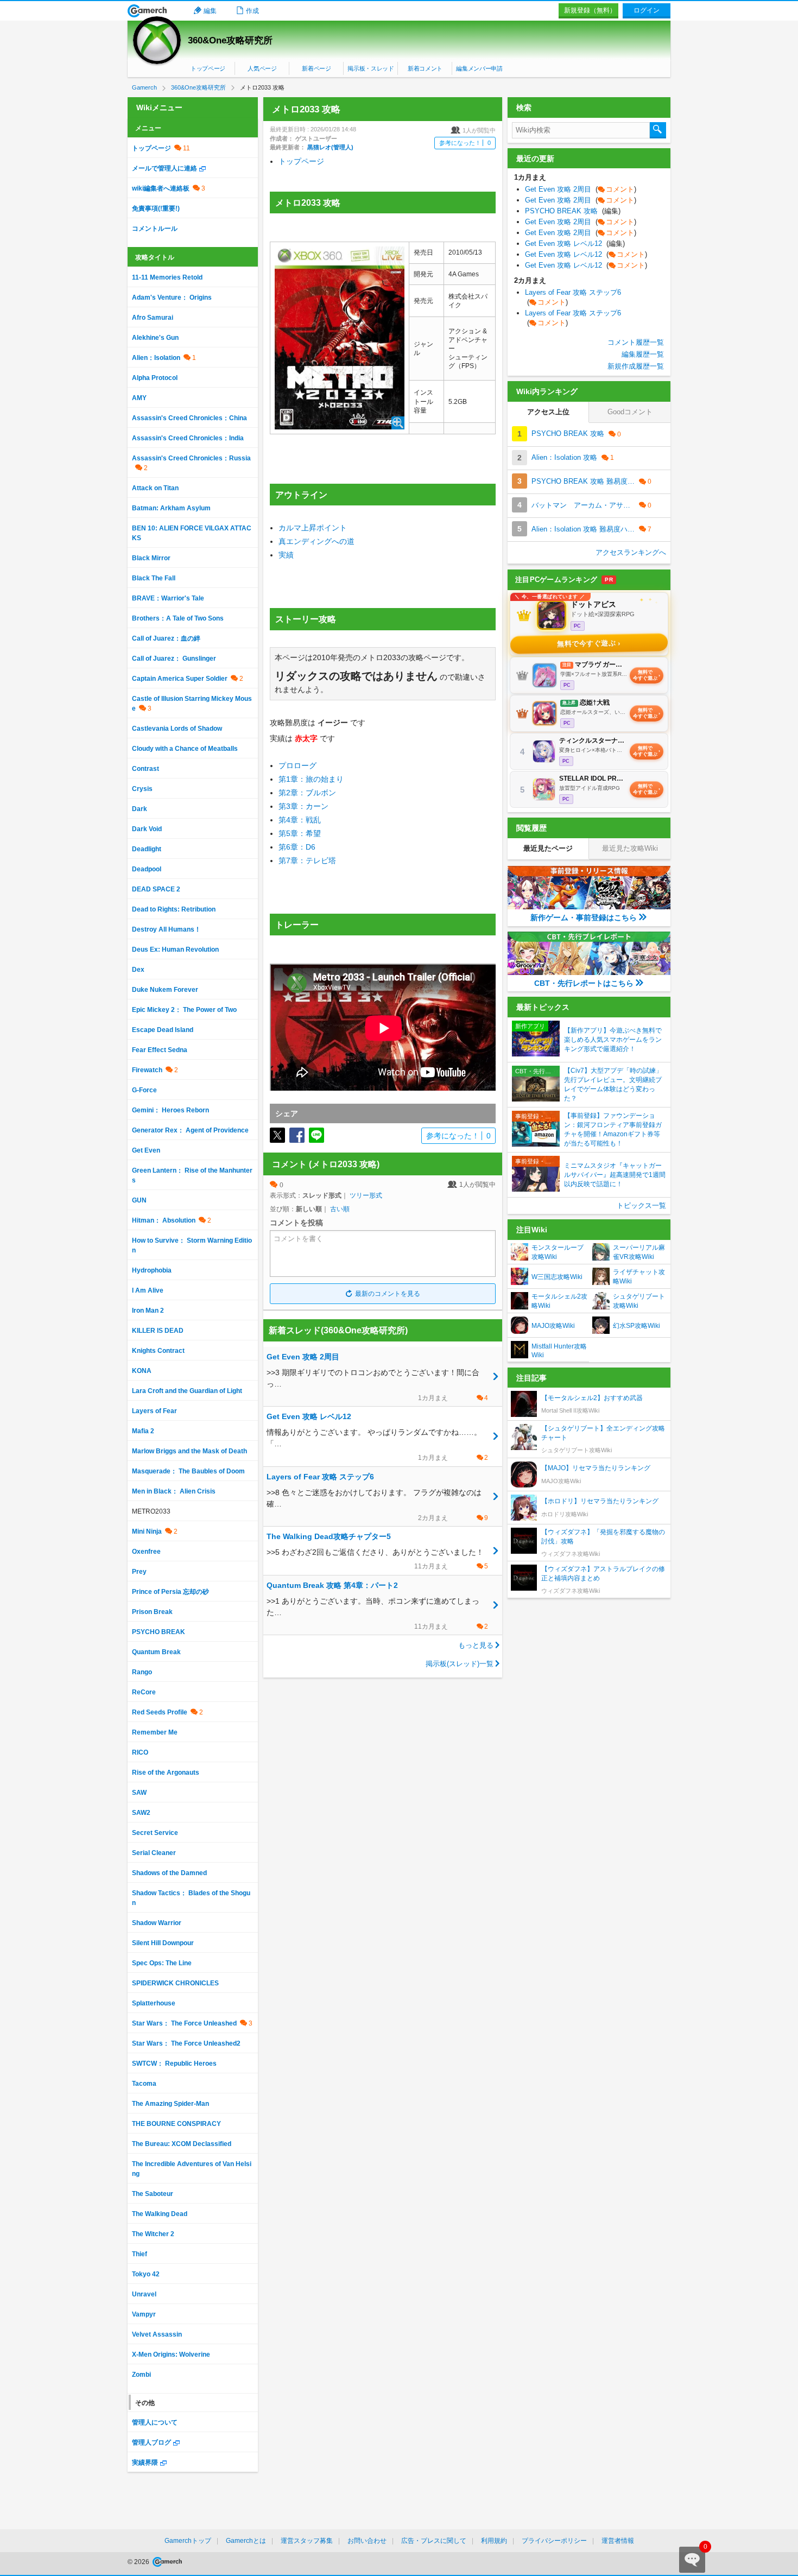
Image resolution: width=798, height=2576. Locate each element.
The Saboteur (153, 2194)
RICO (140, 1752)
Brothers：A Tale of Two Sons (178, 618)
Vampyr (144, 2314)
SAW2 (141, 1813)
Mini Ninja (147, 1531)
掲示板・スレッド (370, 68)
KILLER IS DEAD (158, 1331)
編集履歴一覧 (643, 354)
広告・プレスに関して (434, 2541)
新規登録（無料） (590, 10)
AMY (139, 398)
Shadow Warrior (157, 1923)
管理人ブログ (151, 2442)
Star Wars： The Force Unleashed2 (186, 2043)
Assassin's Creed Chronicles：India (188, 438)
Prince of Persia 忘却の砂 (170, 1592)
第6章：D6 (297, 847)
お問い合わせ (367, 2541)
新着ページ (316, 68)
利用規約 (494, 2541)
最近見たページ (548, 848)
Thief (140, 2254)
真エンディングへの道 (316, 541)
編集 (210, 11)
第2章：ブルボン (307, 793)
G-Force (144, 1090)
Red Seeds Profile (160, 1712)
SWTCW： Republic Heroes (174, 2064)
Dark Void (147, 829)
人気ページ (262, 68)
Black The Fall (154, 578)
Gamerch (147, 11)
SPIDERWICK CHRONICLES (175, 1983)
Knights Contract (158, 1351)
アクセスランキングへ (631, 552)
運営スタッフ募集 (307, 2541)
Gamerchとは (246, 2541)
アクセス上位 (548, 412)
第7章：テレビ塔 (307, 860)
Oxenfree (146, 1552)
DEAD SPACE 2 (156, 889)
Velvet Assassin (157, 2334)
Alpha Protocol (155, 378)
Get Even (146, 1150)
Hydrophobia (152, 1270)
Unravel (144, 2294)
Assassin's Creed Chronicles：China (189, 418)
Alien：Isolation (156, 358)
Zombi (141, 2375)
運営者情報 (618, 2541)
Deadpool (147, 869)
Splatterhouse (154, 2003)
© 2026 (139, 2562)
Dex (138, 970)
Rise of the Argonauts (166, 1773)
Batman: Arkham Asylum (171, 508)
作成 (252, 11)
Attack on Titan (155, 488)
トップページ (208, 68)
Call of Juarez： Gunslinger (174, 659)
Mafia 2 (143, 1431)
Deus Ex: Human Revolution (175, 950)
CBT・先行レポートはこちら (584, 983)
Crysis (142, 789)
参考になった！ (465, 143)
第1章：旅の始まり (311, 779)
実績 (286, 555)
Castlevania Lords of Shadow (177, 729)
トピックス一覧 (641, 1205)
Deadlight (147, 849)
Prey (139, 1572)
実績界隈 (145, 2463)
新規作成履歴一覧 (636, 366)
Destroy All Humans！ (166, 929)
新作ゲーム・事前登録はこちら (584, 917)
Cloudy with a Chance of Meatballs (185, 749)
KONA (142, 1371)
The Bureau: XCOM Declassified (182, 2144)
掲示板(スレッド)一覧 (460, 1664)
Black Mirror (151, 558)
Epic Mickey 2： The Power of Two (184, 1010)
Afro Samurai (153, 318)
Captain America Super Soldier (180, 679)
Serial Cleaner (154, 1853)
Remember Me (155, 1732)
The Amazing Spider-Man (170, 2104)
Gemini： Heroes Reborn (170, 1110)
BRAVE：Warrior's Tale (168, 598)
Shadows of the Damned (169, 1873)
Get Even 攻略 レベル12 (575, 243)
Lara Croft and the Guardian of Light (187, 1391)
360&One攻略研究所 (230, 40)
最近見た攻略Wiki (630, 848)
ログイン (647, 10)
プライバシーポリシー (554, 2541)
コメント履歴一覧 (636, 342)
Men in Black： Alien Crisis (174, 1491)
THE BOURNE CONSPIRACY (176, 2124)
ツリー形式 (366, 1195)
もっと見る (476, 1645)
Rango (142, 1672)
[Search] (658, 130)
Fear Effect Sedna (160, 1050)
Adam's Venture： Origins (172, 298)
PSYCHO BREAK (159, 1632)
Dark (140, 809)
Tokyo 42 (146, 2274)
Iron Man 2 (148, 1311)
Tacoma (144, 2084)
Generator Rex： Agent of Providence (190, 1130)
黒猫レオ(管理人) (330, 147)
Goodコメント (630, 412)
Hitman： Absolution (164, 1220)
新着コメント (425, 68)
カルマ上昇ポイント (313, 528)
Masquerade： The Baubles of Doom (188, 1471)
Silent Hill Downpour (163, 1943)
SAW (139, 1793)
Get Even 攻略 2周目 (581, 189)
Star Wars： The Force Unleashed (184, 2023)
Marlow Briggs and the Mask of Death (189, 1451)
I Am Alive (148, 1290)
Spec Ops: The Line (162, 1963)
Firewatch (147, 1070)
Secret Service (155, 1833)
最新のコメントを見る (388, 1294)
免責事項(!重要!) (156, 208)
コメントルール (155, 229)
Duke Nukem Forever (165, 990)
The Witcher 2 (153, 2234)
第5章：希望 (300, 833)
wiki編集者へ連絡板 (161, 188)
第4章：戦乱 (300, 820)
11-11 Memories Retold (167, 277)
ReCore (144, 1692)
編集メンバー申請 (479, 68)
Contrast (145, 769)
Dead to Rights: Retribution (174, 909)
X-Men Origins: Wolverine (171, 2355)
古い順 (340, 1209)
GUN (139, 1200)
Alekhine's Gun (155, 338)
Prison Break (152, 1612)
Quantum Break (156, 1652)
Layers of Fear (154, 1411)
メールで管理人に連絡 (164, 168)
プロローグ (297, 765)
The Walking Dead (160, 2214)
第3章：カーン (303, 806)
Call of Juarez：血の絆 (166, 638)
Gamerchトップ (188, 2541)
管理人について (155, 2422)
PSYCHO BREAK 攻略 (573, 211)
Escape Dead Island (163, 1030)
